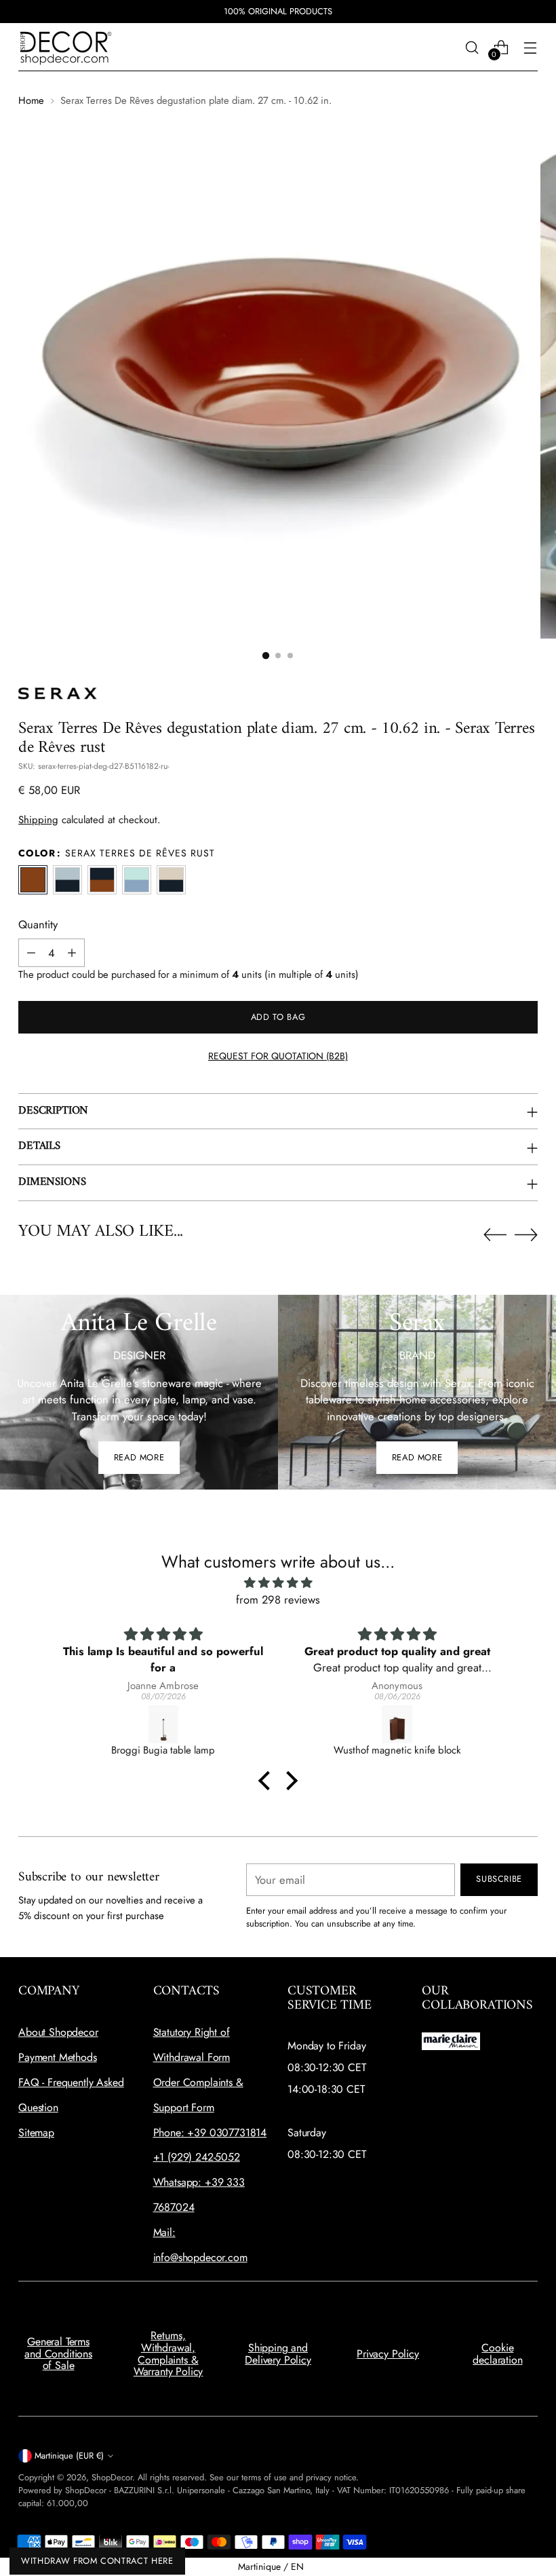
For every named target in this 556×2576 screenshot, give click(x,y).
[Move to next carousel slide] (526, 1234)
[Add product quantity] (72, 953)
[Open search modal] (472, 47)
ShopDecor (112, 2477)
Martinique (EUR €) (69, 2456)
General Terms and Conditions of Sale (58, 2353)
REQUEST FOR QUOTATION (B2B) (278, 1056)
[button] (266, 656)
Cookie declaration (497, 2354)
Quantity (38, 924)
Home (31, 100)
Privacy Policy (388, 2354)
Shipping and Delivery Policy (278, 2354)
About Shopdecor (58, 2032)
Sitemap (36, 2133)
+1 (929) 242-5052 (197, 2157)
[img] (278, 1583)
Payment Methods (58, 2057)
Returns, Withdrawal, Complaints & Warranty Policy (168, 2353)
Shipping (38, 820)
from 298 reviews (278, 1599)
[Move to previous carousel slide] (495, 1235)
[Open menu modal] (531, 47)
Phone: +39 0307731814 (210, 2133)
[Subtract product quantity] (31, 953)
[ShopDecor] (66, 47)
